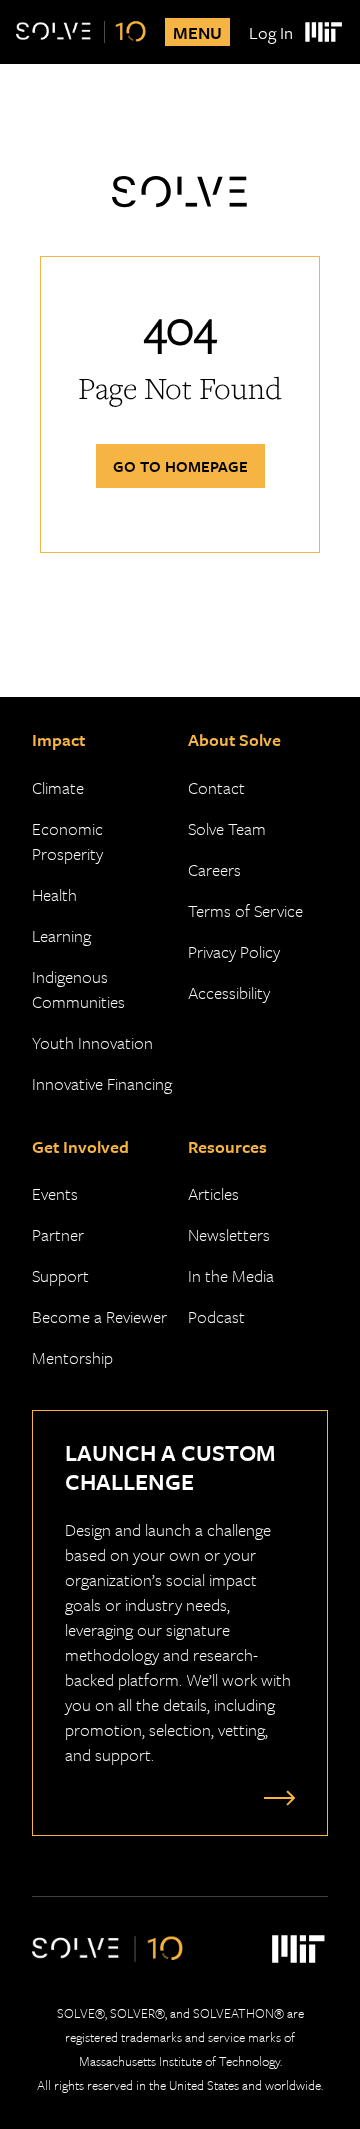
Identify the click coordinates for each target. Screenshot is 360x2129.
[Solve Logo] (81, 32)
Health (54, 894)
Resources (227, 1146)
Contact (216, 787)
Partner (58, 1234)
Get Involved (80, 1146)
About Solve (234, 739)
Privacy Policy (234, 951)
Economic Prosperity (67, 841)
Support (60, 1275)
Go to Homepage (180, 466)
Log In (271, 32)
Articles (213, 1193)
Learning (61, 935)
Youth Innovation (92, 1042)
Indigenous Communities (78, 989)
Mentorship (72, 1357)
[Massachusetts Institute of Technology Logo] (322, 32)
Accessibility (229, 992)
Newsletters (229, 1234)
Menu (197, 32)
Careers (214, 869)
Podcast (216, 1316)
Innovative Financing (102, 1083)
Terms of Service (245, 910)
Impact (58, 739)
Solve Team (227, 828)
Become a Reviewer (99, 1316)
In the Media (231, 1275)
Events (55, 1193)
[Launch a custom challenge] (275, 1797)
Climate (58, 787)
